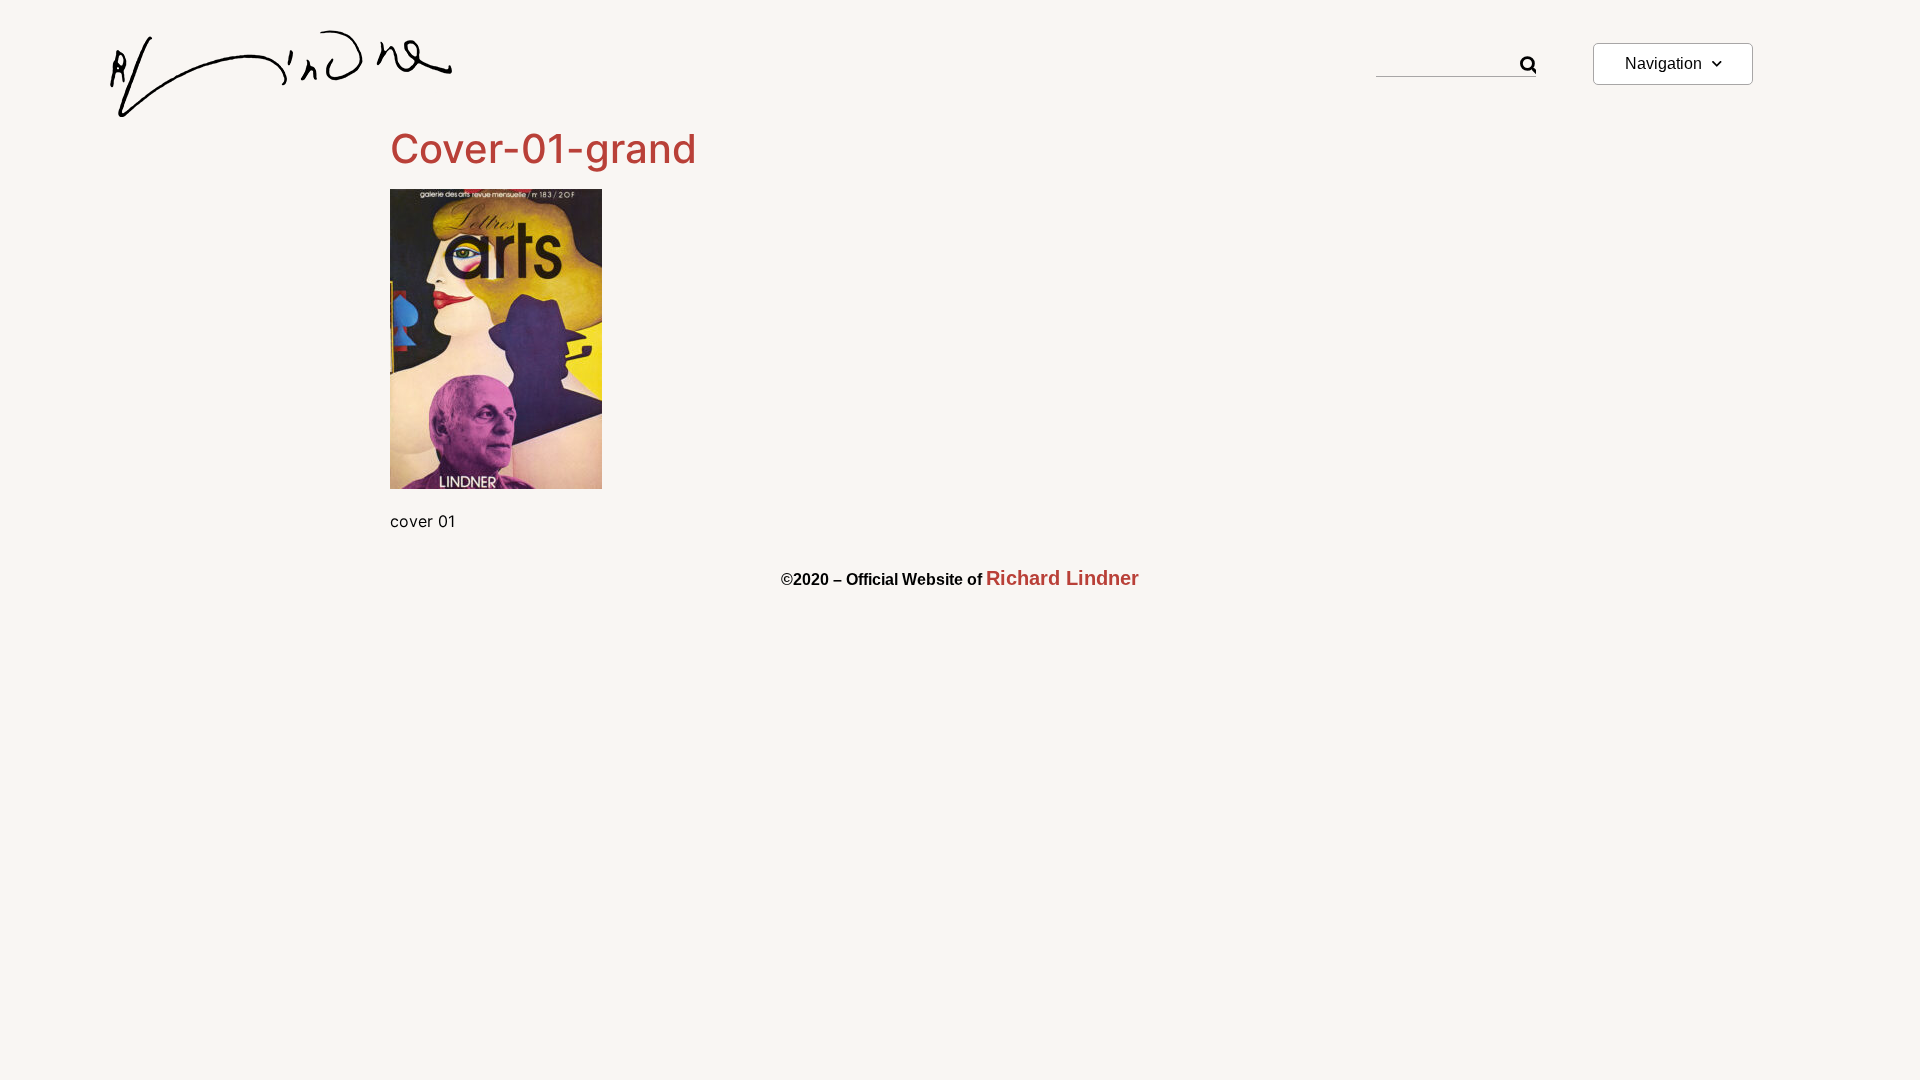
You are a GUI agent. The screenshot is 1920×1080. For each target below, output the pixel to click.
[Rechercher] (1528, 65)
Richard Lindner (1062, 578)
